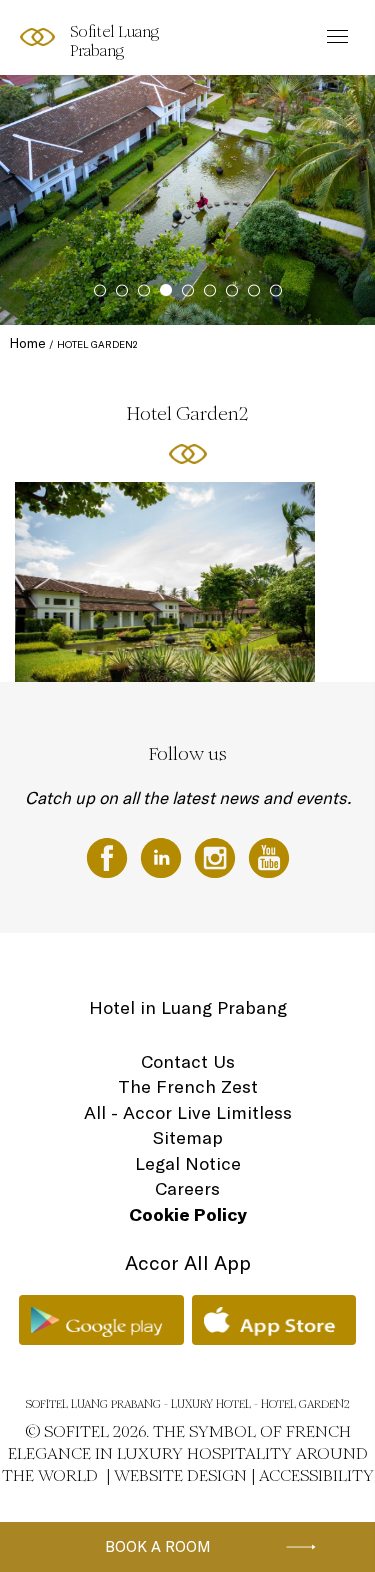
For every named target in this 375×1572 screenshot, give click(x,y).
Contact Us (188, 1061)
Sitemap (188, 1137)
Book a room (158, 1546)
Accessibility (316, 1475)
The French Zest (188, 1086)
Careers (187, 1188)
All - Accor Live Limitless (188, 1112)
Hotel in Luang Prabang (188, 1007)
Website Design (180, 1475)
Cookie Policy (188, 1214)
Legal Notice (188, 1163)
